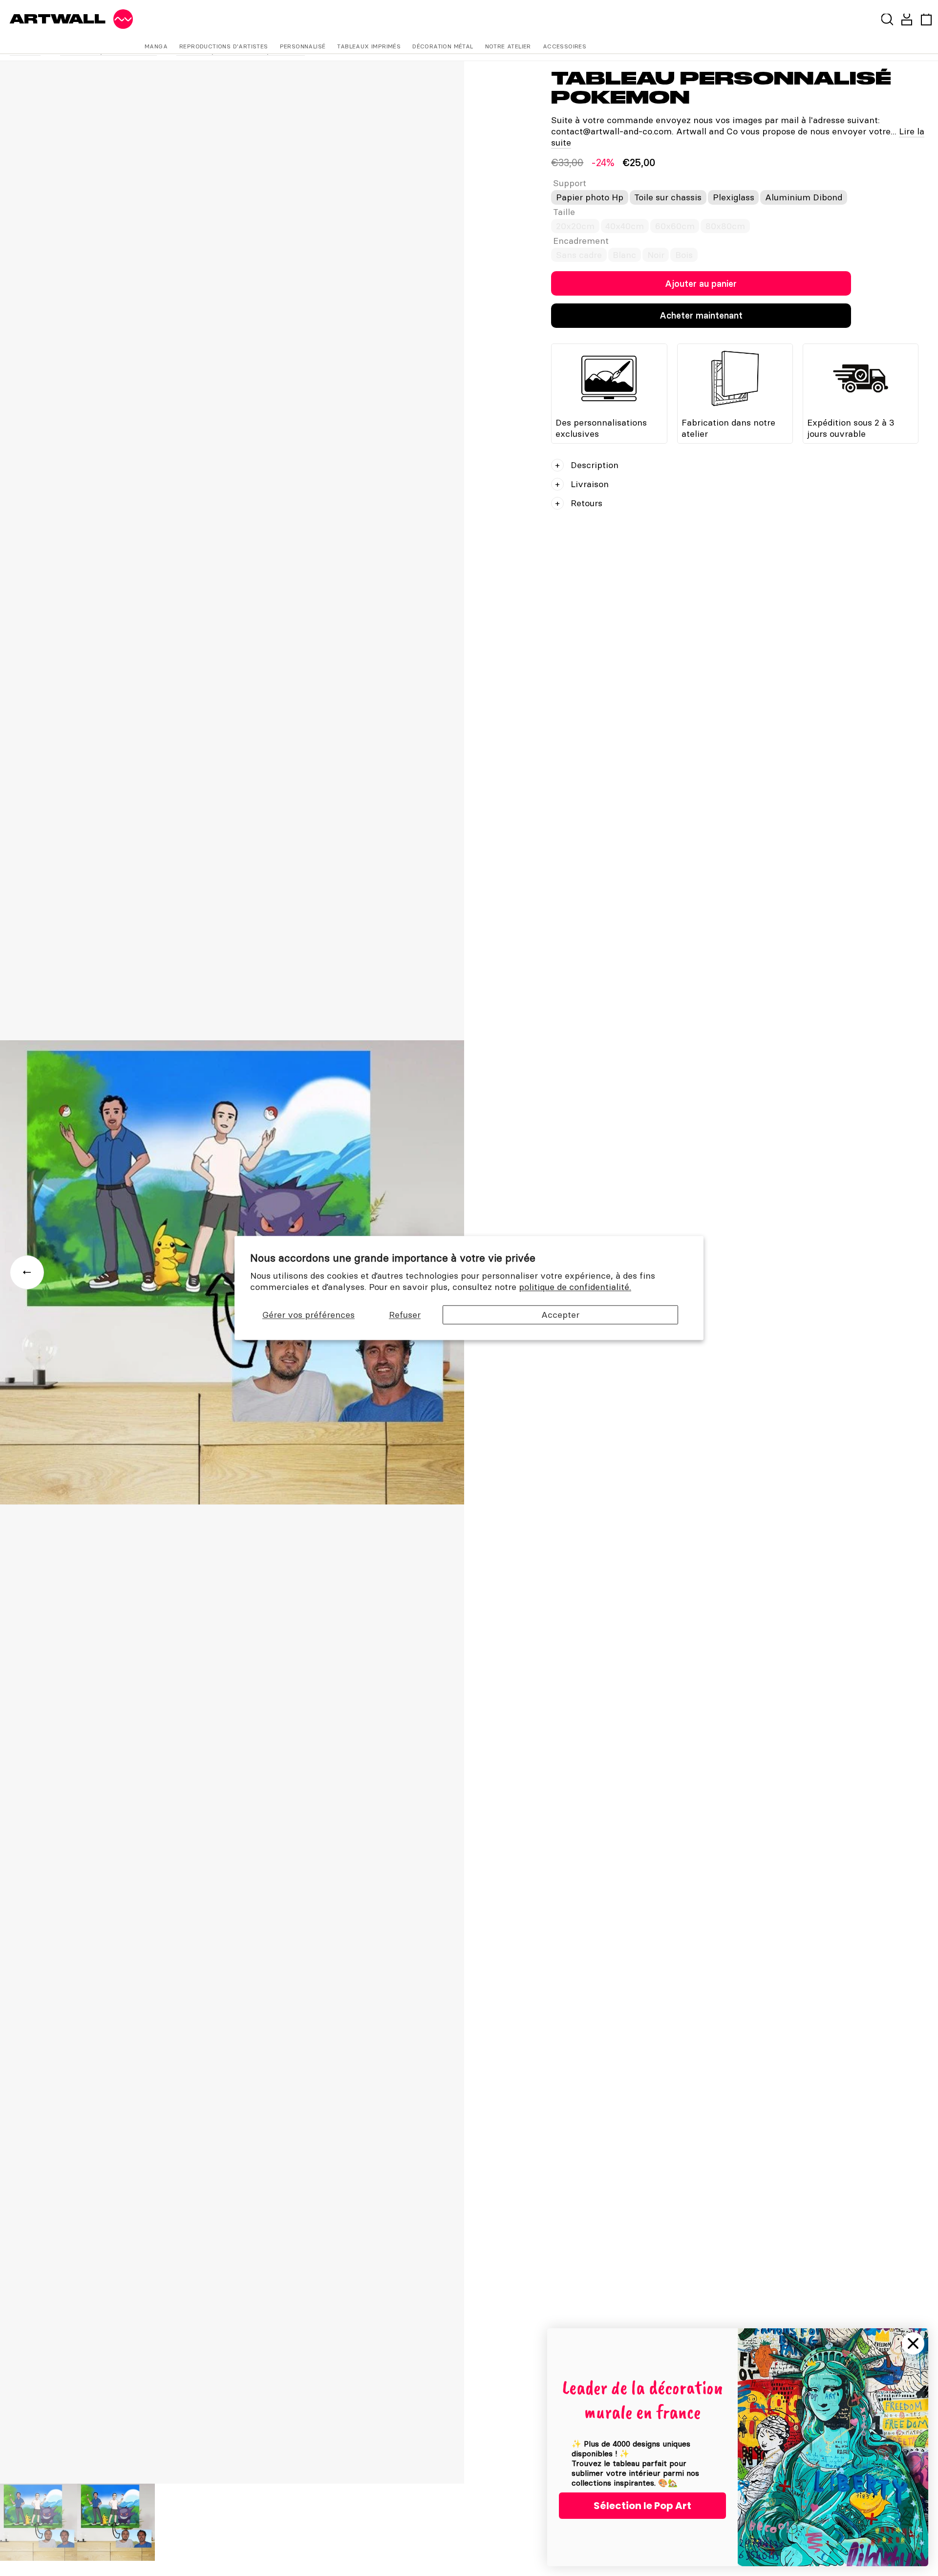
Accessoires (565, 46)
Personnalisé (303, 46)
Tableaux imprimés (369, 46)
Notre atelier (508, 46)
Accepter (560, 1315)
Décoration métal (443, 46)
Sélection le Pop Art (642, 2506)
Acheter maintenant (701, 315)
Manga (156, 46)
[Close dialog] (913, 2343)
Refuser (405, 1315)
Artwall (58, 19)
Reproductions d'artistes (224, 46)
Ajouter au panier (701, 284)
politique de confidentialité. (575, 1287)
